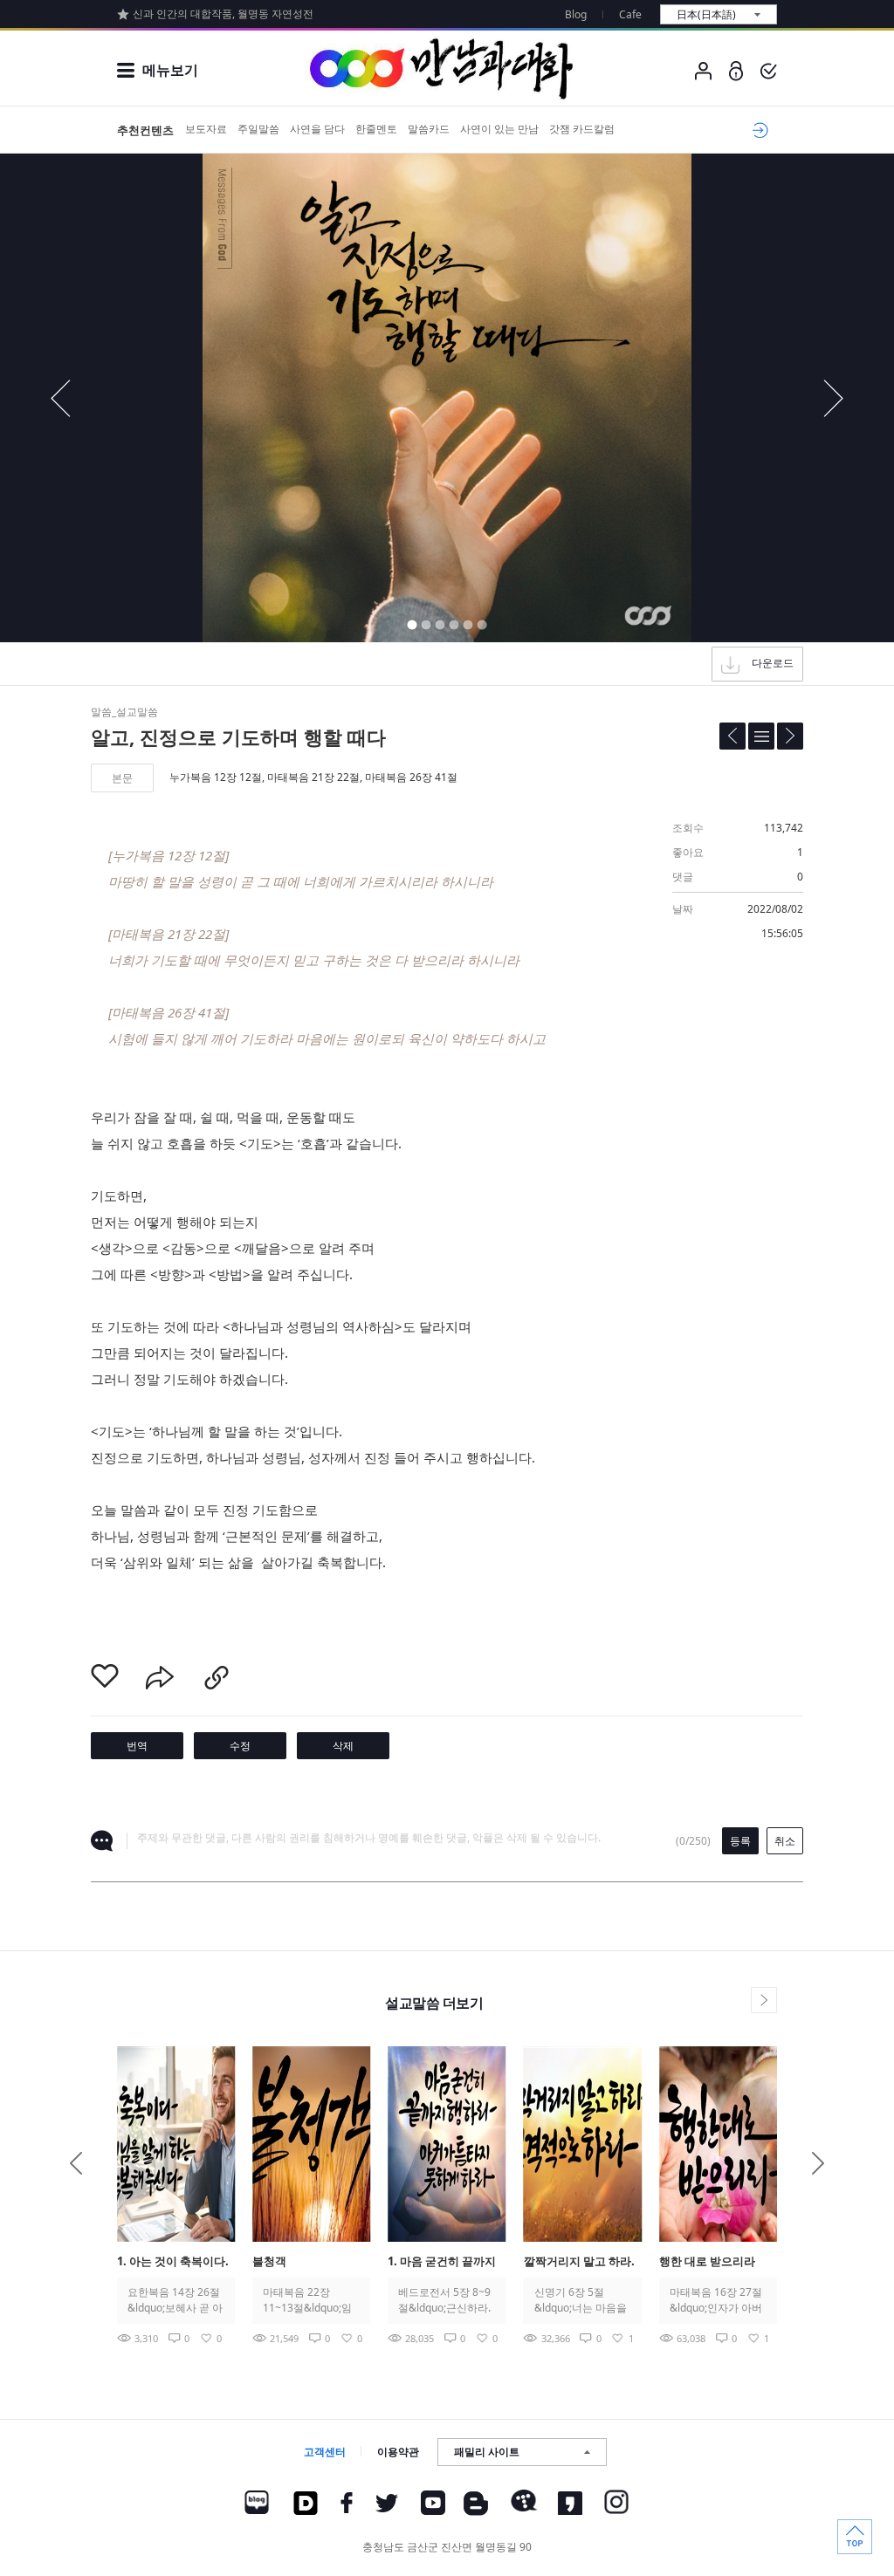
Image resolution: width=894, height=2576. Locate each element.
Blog (576, 14)
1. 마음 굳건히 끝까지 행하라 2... (442, 2262)
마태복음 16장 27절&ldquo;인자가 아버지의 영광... (716, 2300)
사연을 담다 (317, 129)
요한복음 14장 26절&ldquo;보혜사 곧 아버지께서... (175, 2300)
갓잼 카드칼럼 (582, 129)
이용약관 (398, 2452)
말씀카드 (429, 129)
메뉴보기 (170, 70)
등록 (740, 1841)
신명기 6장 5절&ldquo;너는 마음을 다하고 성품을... (581, 2300)
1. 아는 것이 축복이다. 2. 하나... (173, 2262)
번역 (137, 1746)
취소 (785, 1841)
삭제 (343, 1746)
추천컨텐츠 (145, 130)
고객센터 (325, 2452)
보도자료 (206, 129)
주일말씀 (258, 129)
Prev (76, 2163)
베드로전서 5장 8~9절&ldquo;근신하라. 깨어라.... (444, 2300)
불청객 (269, 2261)
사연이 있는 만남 (499, 129)
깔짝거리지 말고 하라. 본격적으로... (579, 2262)
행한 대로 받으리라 (707, 2261)
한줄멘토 (376, 129)
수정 (240, 1746)
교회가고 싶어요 (757, 130)
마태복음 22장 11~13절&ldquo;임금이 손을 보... (307, 2300)
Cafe (630, 14)
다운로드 (773, 663)
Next (818, 2163)
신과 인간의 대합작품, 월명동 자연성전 (223, 14)
